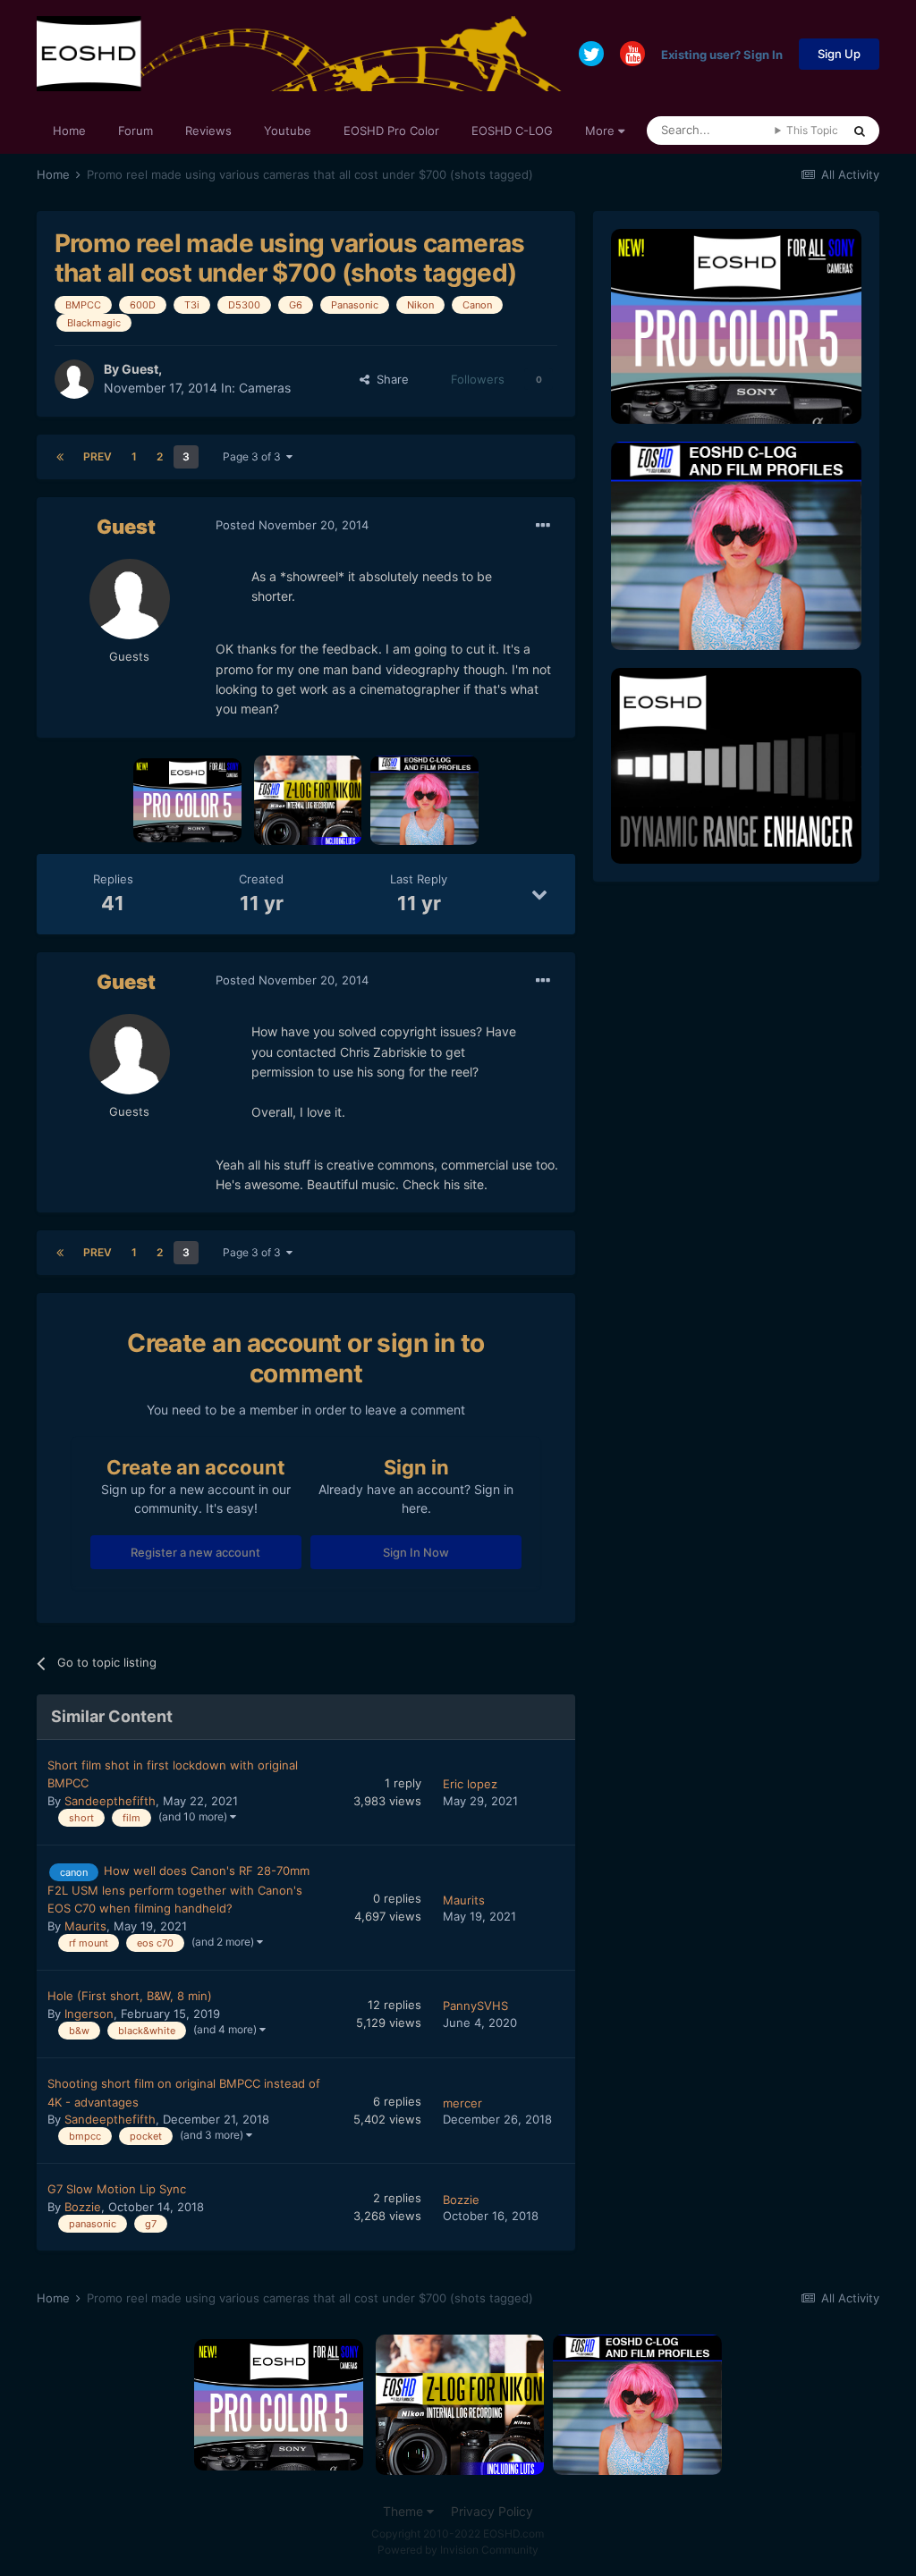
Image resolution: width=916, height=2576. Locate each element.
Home (69, 131)
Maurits (85, 1926)
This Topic (812, 130)
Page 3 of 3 (254, 456)
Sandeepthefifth (110, 1801)
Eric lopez (470, 1784)
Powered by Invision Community (458, 2550)
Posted (292, 525)
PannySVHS (475, 2006)
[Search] (860, 131)
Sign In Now (416, 1552)
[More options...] (543, 526)
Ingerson (89, 2014)
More (600, 131)
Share (389, 379)
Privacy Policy (492, 2511)
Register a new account (195, 1552)
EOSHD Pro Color (391, 131)
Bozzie (83, 2207)
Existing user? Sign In (722, 54)
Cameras (265, 388)
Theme (405, 2511)
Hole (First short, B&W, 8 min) (130, 1996)
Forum (136, 131)
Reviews (208, 131)
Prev (98, 456)
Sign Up (839, 54)
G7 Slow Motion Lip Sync (117, 2189)
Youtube (288, 131)
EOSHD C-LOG (512, 131)
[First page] (60, 457)
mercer (462, 2103)
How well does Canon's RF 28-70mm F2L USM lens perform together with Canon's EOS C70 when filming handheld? (178, 1889)
